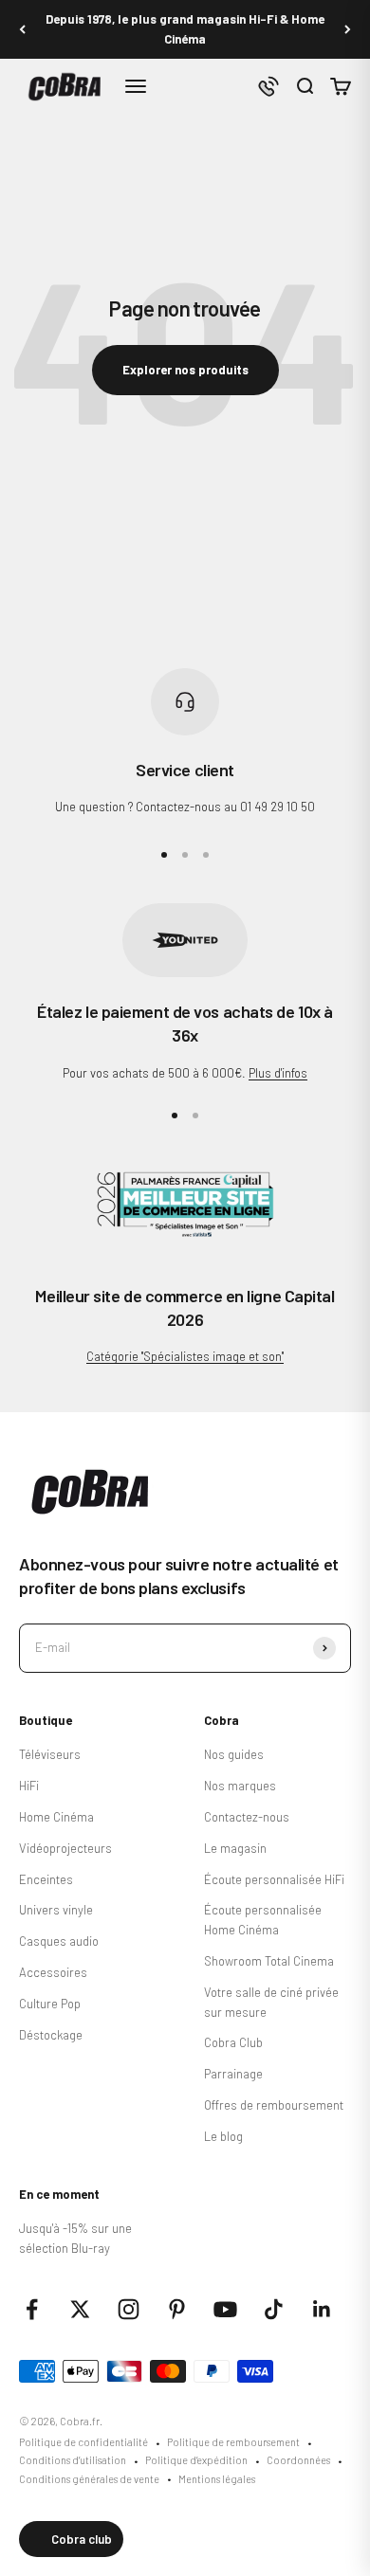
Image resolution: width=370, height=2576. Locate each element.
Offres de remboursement (274, 2105)
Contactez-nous (247, 1817)
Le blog (223, 2136)
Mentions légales (217, 2479)
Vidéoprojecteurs (65, 1848)
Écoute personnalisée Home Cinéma (263, 1920)
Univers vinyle (56, 1910)
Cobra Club (233, 2042)
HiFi (29, 1786)
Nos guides (234, 1754)
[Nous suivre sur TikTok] (274, 2309)
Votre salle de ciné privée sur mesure (271, 2002)
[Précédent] (22, 29)
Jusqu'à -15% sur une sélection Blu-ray (75, 2238)
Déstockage (51, 2035)
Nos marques (240, 1786)
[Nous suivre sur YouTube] (225, 2309)
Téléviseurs (50, 1754)
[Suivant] (348, 29)
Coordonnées (298, 2460)
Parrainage (233, 2074)
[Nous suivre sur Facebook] (32, 2309)
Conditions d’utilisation (73, 2460)
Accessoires (53, 1972)
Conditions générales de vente (89, 2479)
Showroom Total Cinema (269, 1961)
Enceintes (46, 1879)
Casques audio (59, 1941)
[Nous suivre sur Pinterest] (177, 2309)
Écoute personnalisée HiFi (274, 1879)
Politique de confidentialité (83, 2442)
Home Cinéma (56, 1817)
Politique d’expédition (196, 2460)
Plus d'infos (278, 1073)
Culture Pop (50, 2004)
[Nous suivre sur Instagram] (129, 2309)
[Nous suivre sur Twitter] (80, 2309)
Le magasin (235, 1848)
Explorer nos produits (185, 370)
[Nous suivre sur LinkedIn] (322, 2309)
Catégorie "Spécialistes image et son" (185, 1356)
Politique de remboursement (233, 2442)
